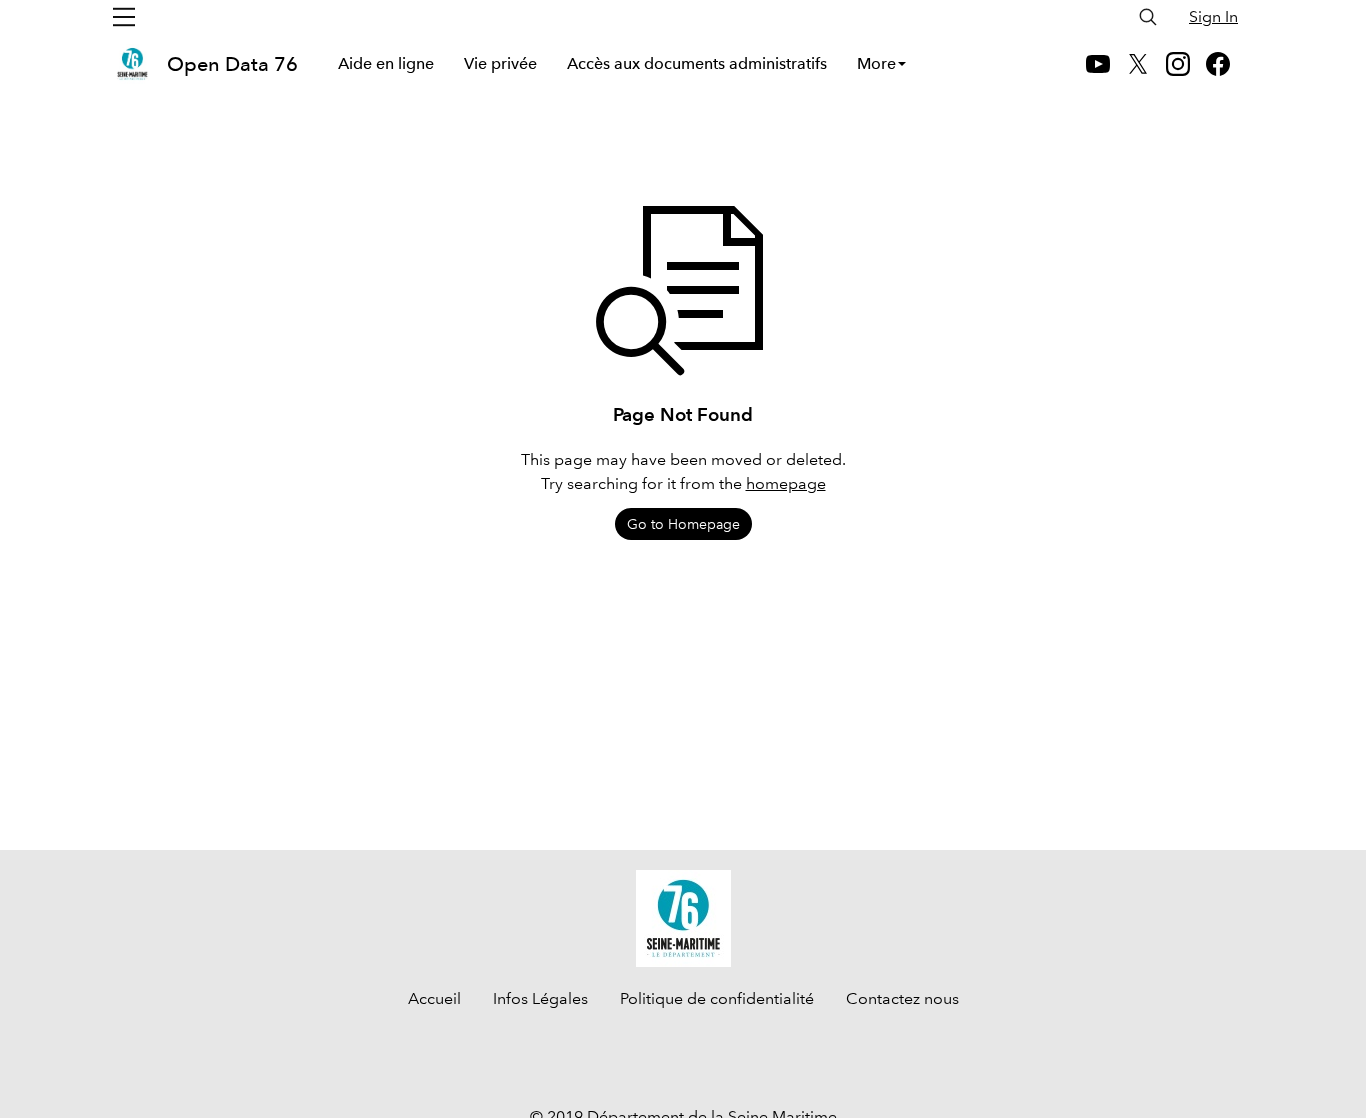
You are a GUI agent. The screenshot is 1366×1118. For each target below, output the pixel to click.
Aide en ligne (386, 63)
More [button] (876, 63)
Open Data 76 (232, 64)
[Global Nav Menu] (124, 17)
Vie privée (500, 63)
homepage (786, 483)
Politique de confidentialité (717, 998)
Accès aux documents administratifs (697, 63)
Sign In (1213, 16)
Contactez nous (902, 998)
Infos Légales (540, 998)
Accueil (434, 998)
